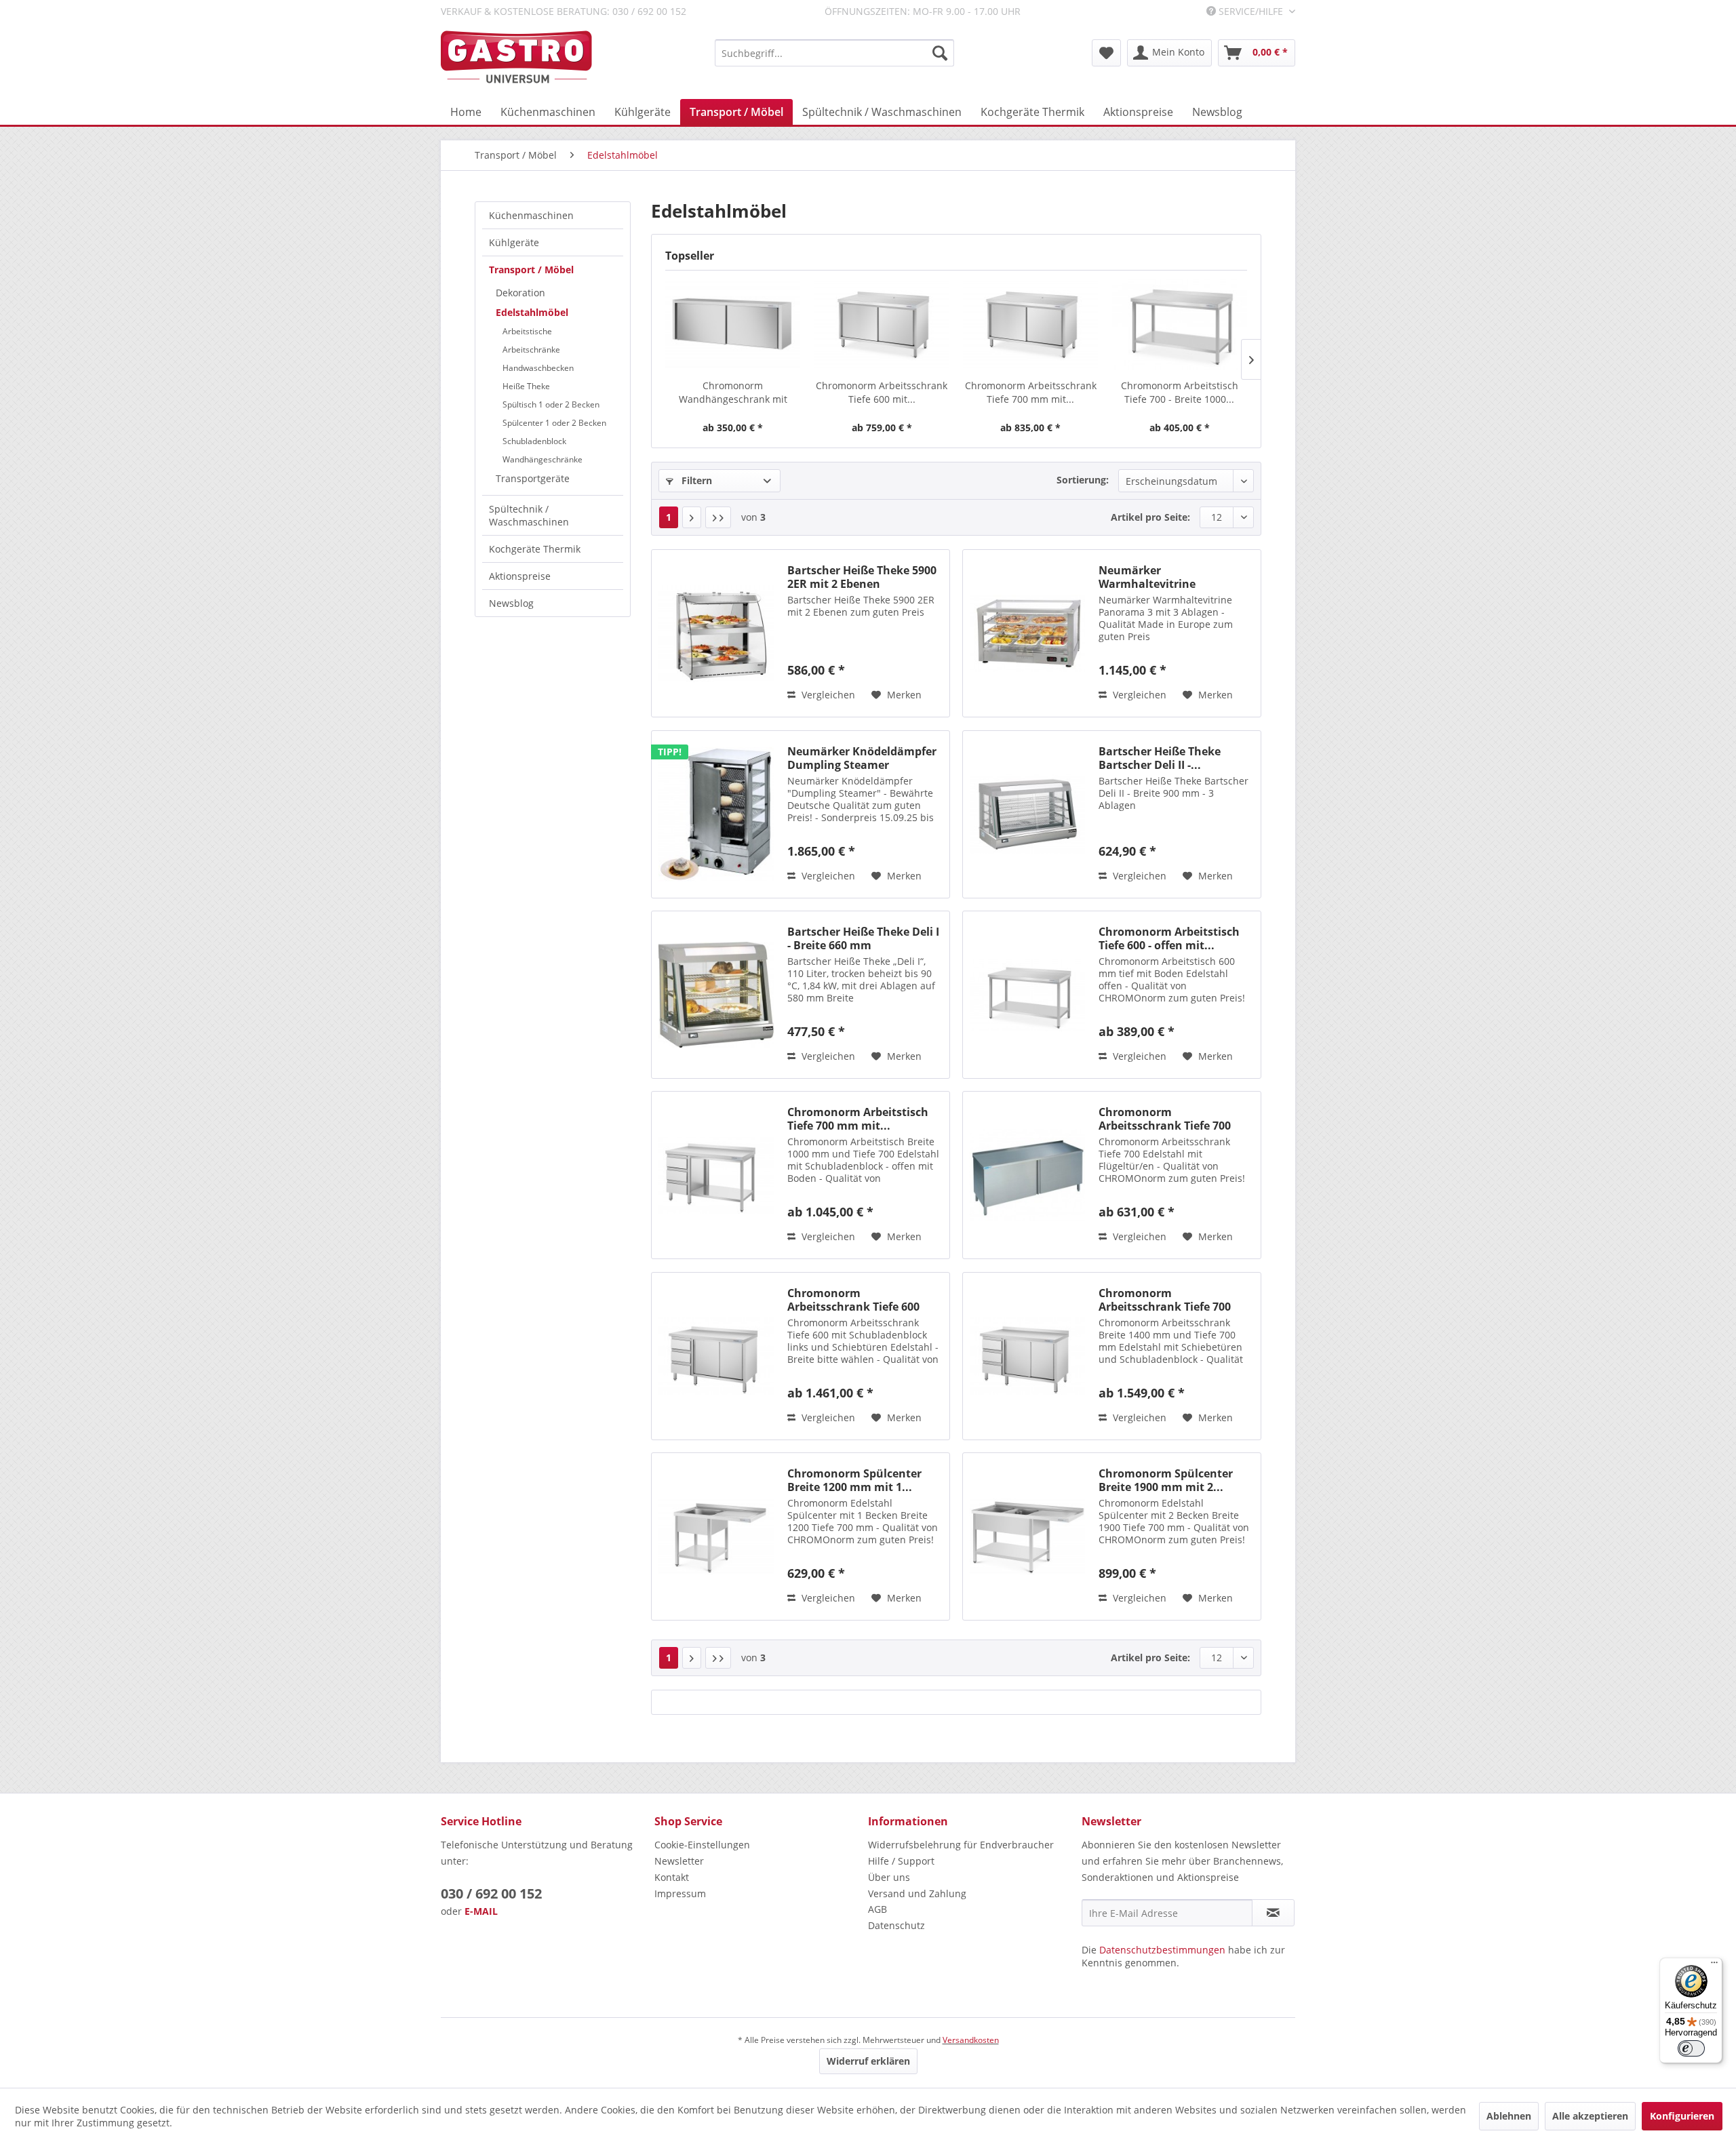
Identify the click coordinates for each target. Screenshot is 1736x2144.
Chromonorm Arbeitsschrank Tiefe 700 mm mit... (1031, 392)
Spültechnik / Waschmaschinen (529, 515)
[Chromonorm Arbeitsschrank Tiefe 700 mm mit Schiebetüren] (1031, 325)
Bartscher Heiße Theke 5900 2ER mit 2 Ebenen (862, 577)
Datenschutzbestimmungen (1162, 1950)
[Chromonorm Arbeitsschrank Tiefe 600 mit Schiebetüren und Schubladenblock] (716, 1356)
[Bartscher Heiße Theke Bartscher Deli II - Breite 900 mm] (1027, 814)
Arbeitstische (527, 331)
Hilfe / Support (901, 1861)
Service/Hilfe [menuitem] (1251, 11)
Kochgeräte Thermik (535, 549)
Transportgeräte (533, 478)
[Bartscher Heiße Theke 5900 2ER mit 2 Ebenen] (716, 633)
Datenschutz (896, 1925)
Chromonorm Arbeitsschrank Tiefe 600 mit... (882, 392)
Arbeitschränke (531, 350)
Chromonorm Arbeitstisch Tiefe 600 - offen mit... (1169, 938)
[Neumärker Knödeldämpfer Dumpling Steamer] (716, 814)
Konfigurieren (1682, 2116)
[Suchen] (940, 53)
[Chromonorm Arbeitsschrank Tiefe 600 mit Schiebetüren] (882, 325)
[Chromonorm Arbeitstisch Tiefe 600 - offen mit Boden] (1027, 995)
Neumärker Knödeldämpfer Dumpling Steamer (862, 758)
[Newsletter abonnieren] (1273, 1913)
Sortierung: (1083, 480)
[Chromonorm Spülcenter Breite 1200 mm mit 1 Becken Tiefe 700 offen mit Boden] (716, 1536)
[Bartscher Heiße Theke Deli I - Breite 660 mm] (716, 995)
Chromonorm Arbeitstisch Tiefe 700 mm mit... (858, 1119)
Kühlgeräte (514, 242)
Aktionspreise (520, 576)
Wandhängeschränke (542, 459)
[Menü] (1714, 1966)
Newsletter (679, 1861)
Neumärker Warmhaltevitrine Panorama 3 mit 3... (1152, 577)
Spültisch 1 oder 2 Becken (551, 404)
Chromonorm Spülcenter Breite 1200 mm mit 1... (854, 1480)
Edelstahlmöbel (532, 312)
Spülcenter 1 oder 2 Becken (554, 423)
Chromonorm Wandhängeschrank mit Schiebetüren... (733, 393)
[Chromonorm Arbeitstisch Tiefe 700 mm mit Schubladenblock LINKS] (716, 1175)
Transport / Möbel (531, 270)
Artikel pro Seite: (1150, 517)
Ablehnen (1509, 2116)
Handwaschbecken (538, 368)
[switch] (1691, 2048)
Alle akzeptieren (1590, 2116)
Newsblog (511, 603)
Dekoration (520, 293)
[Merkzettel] (1106, 53)
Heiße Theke (526, 386)
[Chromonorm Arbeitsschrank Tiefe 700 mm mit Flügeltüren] (1027, 1175)
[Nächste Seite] (692, 517)
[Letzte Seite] (718, 517)
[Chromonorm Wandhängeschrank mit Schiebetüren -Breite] (733, 325)
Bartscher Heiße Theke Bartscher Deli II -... (1160, 758)
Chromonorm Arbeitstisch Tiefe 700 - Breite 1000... (1180, 392)
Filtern (695, 480)
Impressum (680, 1893)
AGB (877, 1909)
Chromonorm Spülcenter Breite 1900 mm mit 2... (1166, 1480)
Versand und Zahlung (917, 1893)
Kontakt (672, 1877)
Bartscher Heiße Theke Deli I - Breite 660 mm (863, 938)
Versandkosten (971, 2040)
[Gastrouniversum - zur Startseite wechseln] (516, 57)
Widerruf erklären (868, 2061)
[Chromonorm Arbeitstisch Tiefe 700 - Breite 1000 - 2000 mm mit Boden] (1180, 325)
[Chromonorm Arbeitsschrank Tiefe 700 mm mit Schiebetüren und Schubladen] (1027, 1356)
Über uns (889, 1877)
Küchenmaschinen (531, 215)
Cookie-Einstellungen (702, 1845)
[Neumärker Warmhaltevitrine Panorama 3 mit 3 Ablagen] (1027, 633)
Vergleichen (827, 695)
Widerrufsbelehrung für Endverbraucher (961, 1845)
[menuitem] (834, 53)
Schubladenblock (534, 441)
